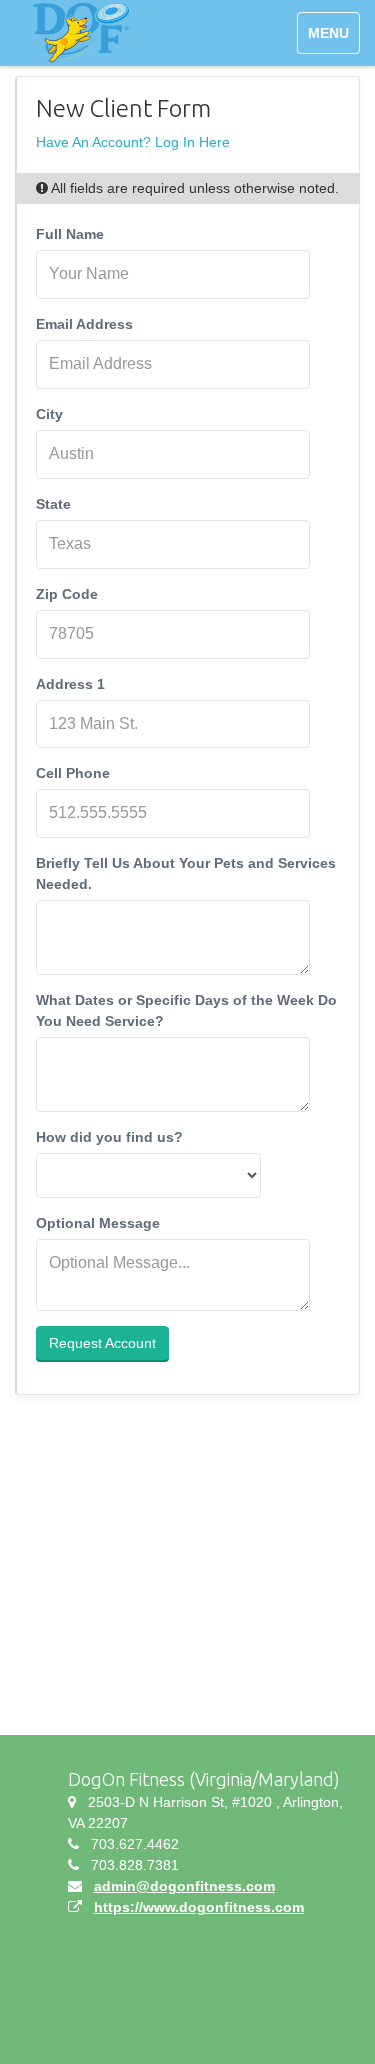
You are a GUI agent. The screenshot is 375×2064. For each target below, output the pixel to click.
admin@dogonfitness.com (184, 1886)
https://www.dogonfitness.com (199, 1907)
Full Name (70, 234)
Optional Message (98, 1223)
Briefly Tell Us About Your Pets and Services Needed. (186, 873)
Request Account (102, 1343)
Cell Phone (73, 773)
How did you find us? (109, 1137)
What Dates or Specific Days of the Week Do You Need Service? (186, 1010)
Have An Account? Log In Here (133, 142)
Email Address (84, 324)
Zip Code (67, 594)
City (49, 414)
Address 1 (70, 684)
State (53, 504)
